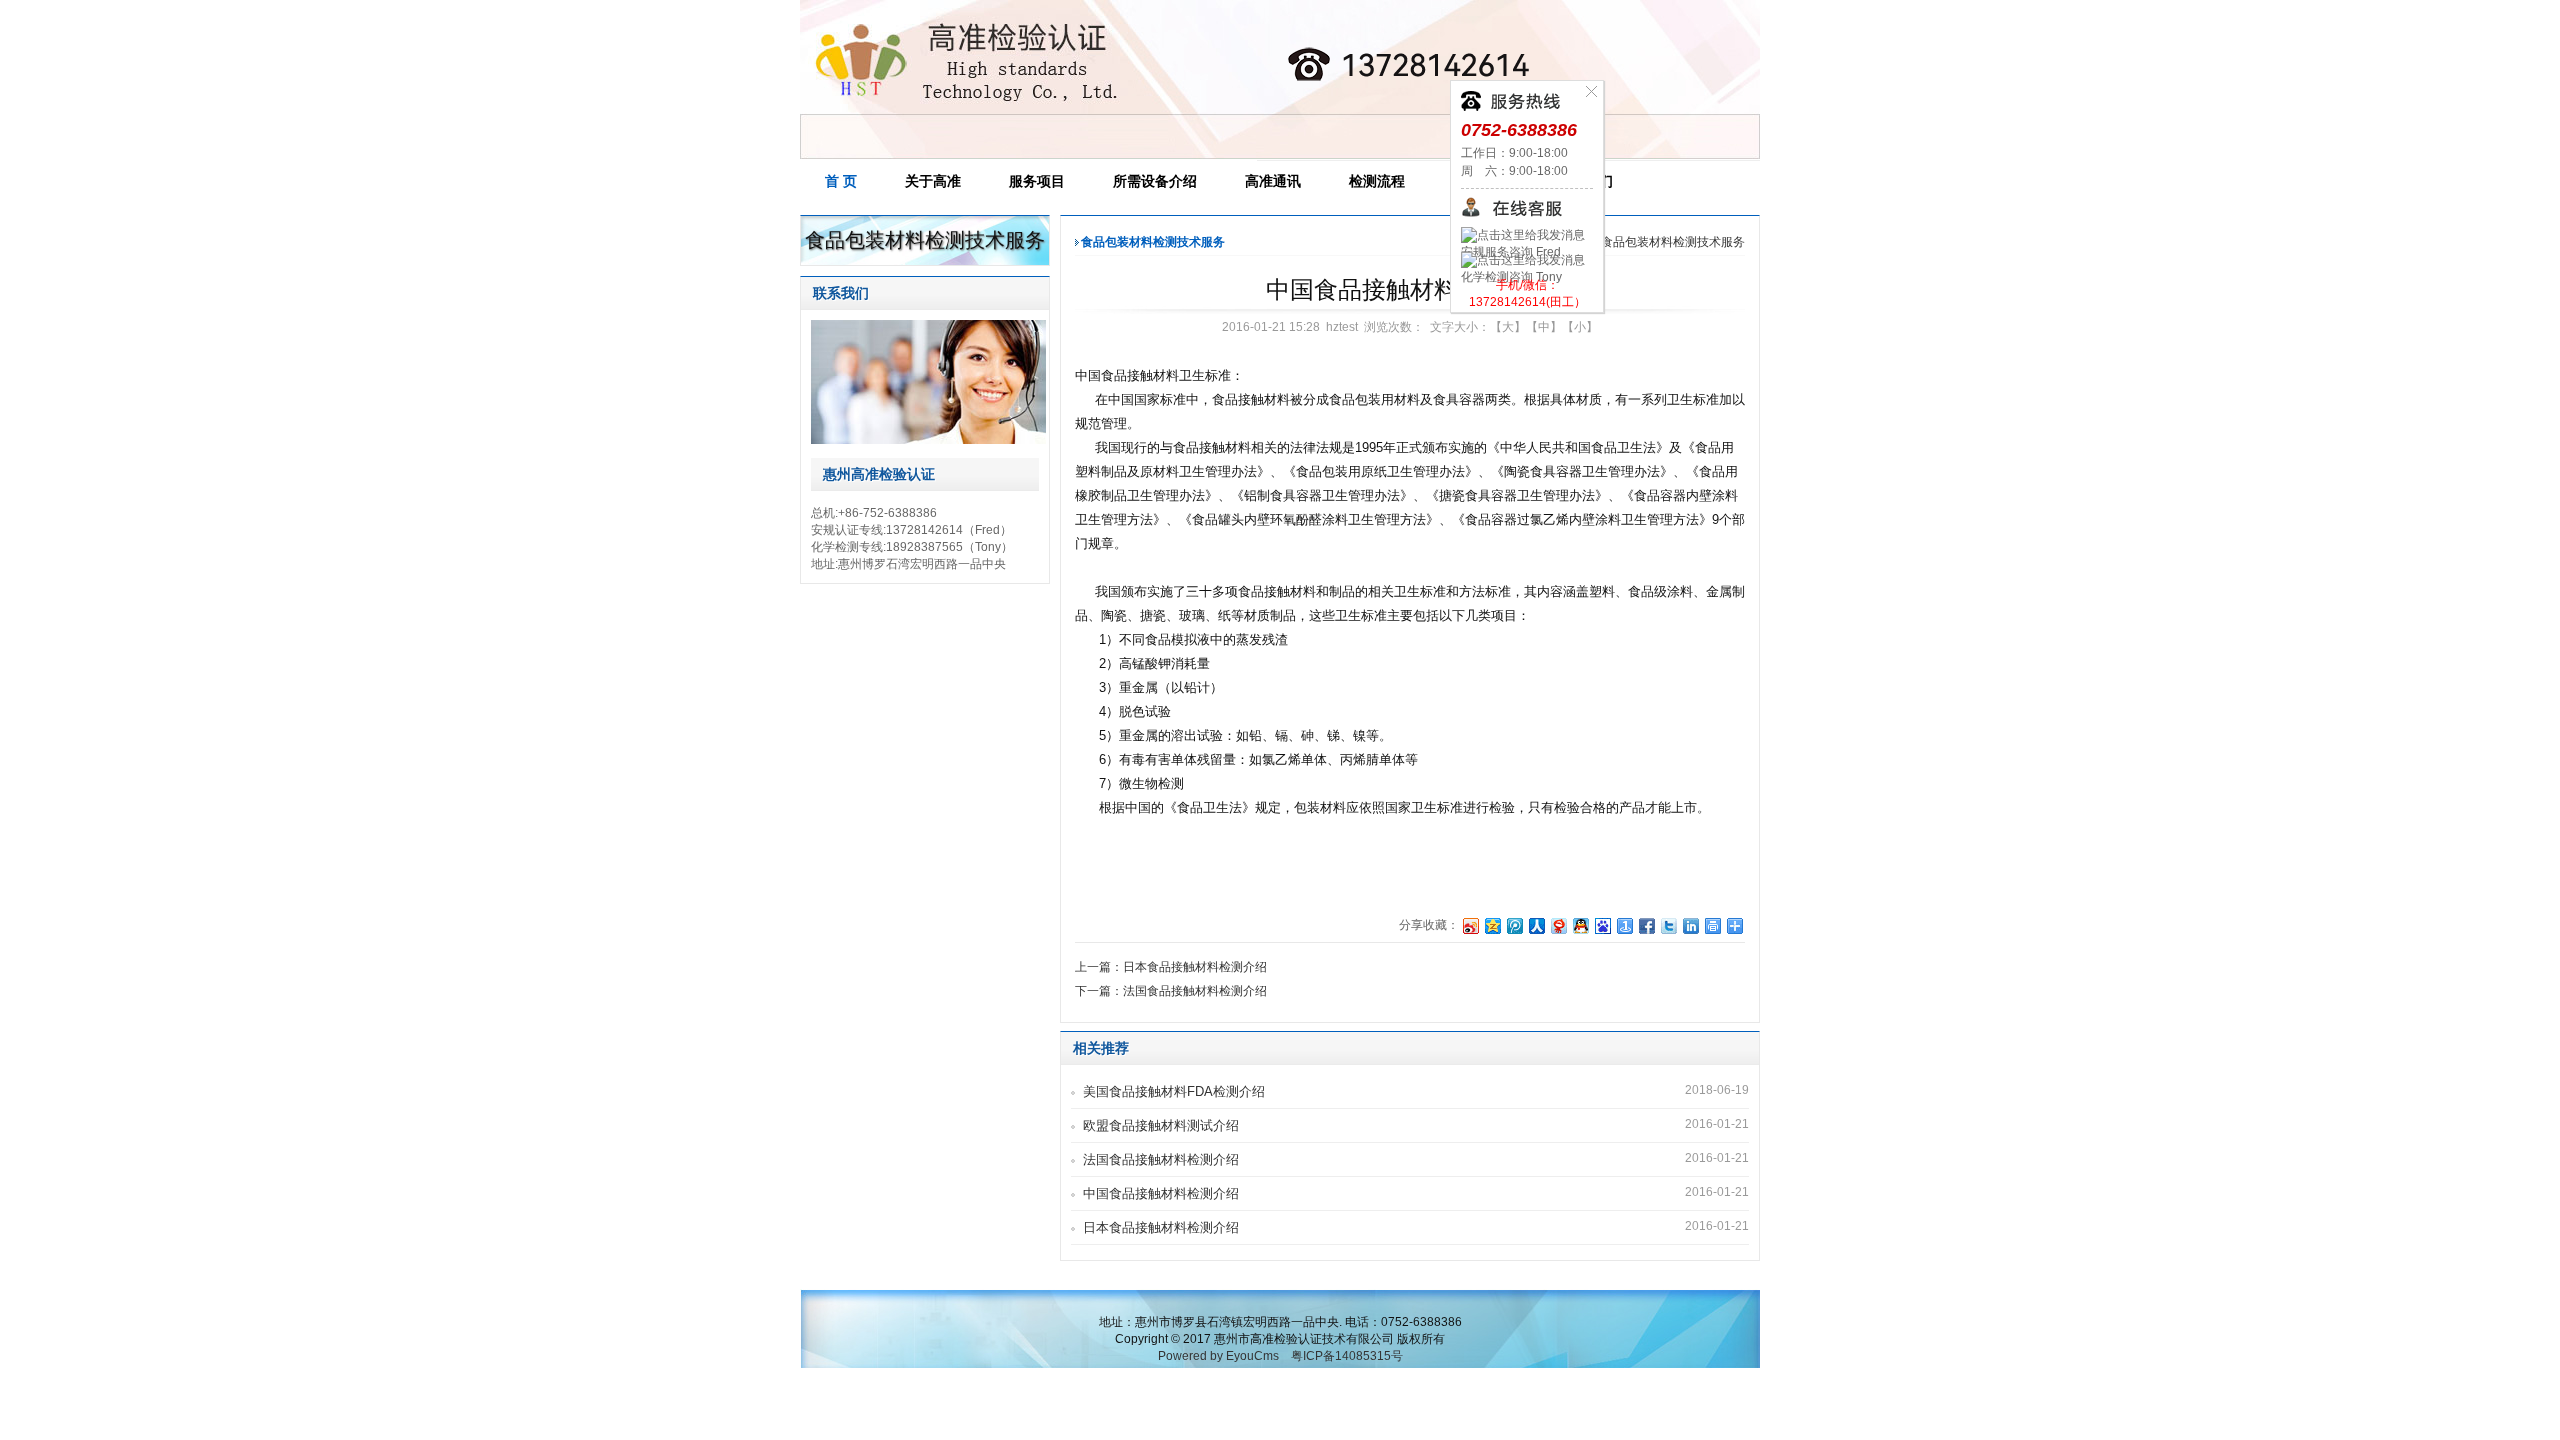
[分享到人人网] (1536, 925)
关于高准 (933, 181)
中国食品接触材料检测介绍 (1161, 1193)
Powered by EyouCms (1218, 1356)
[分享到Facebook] (1646, 925)
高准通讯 (1273, 181)
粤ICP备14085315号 (1347, 1356)
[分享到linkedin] (1690, 925)
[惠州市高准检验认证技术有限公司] (966, 109)
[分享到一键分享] (1624, 925)
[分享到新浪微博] (1470, 925)
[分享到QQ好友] (1580, 925)
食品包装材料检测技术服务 (1673, 242)
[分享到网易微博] (1558, 925)
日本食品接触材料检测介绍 (1161, 1227)
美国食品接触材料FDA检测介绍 (1174, 1091)
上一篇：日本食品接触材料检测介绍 (1171, 967)
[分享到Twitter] (1668, 925)
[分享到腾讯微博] (1514, 925)
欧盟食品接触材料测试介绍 (1161, 1125)
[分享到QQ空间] (1492, 925)
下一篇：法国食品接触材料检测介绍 (1171, 991)
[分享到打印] (1712, 925)
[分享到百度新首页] (1602, 925)
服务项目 (1037, 181)
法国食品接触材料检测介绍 (1161, 1159)
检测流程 (1377, 181)
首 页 (841, 181)
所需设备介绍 (1155, 181)
